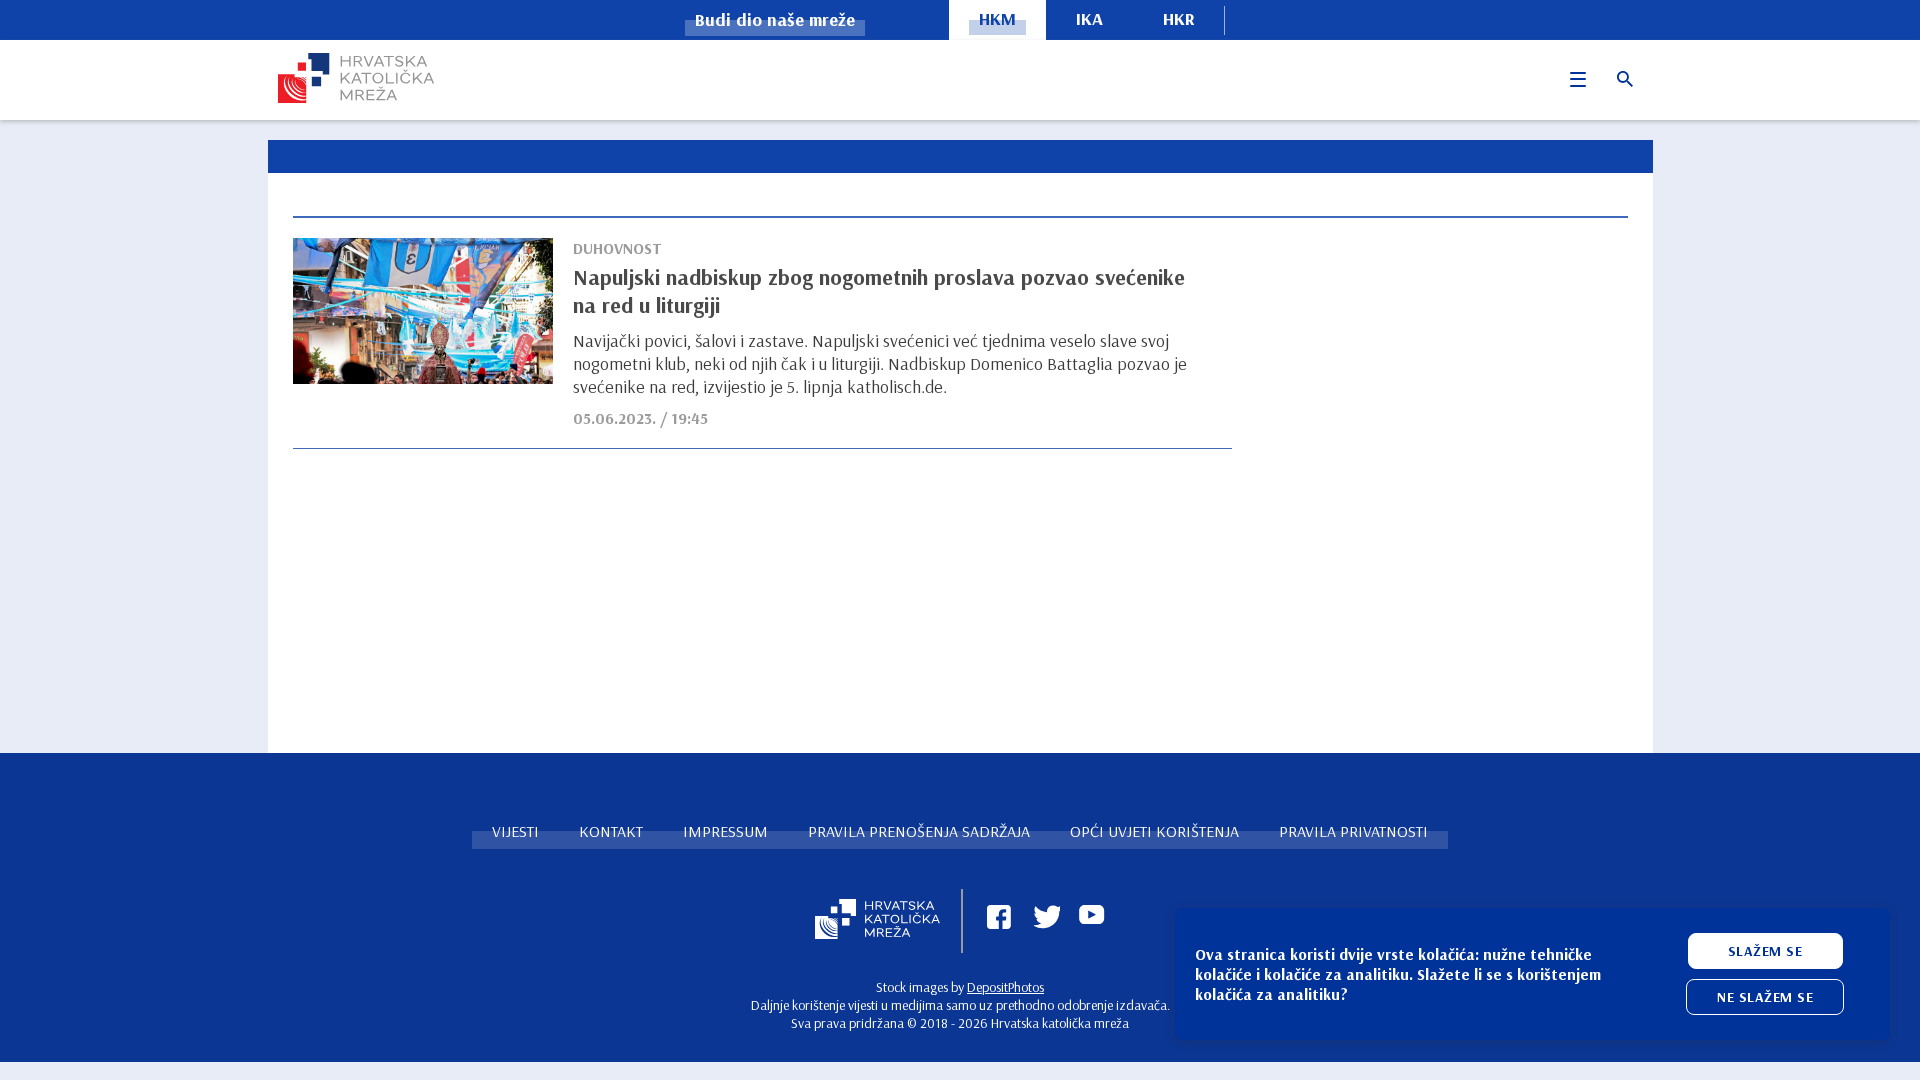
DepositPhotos (1005, 987)
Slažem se (1765, 951)
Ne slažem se (1765, 997)
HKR (1179, 18)
